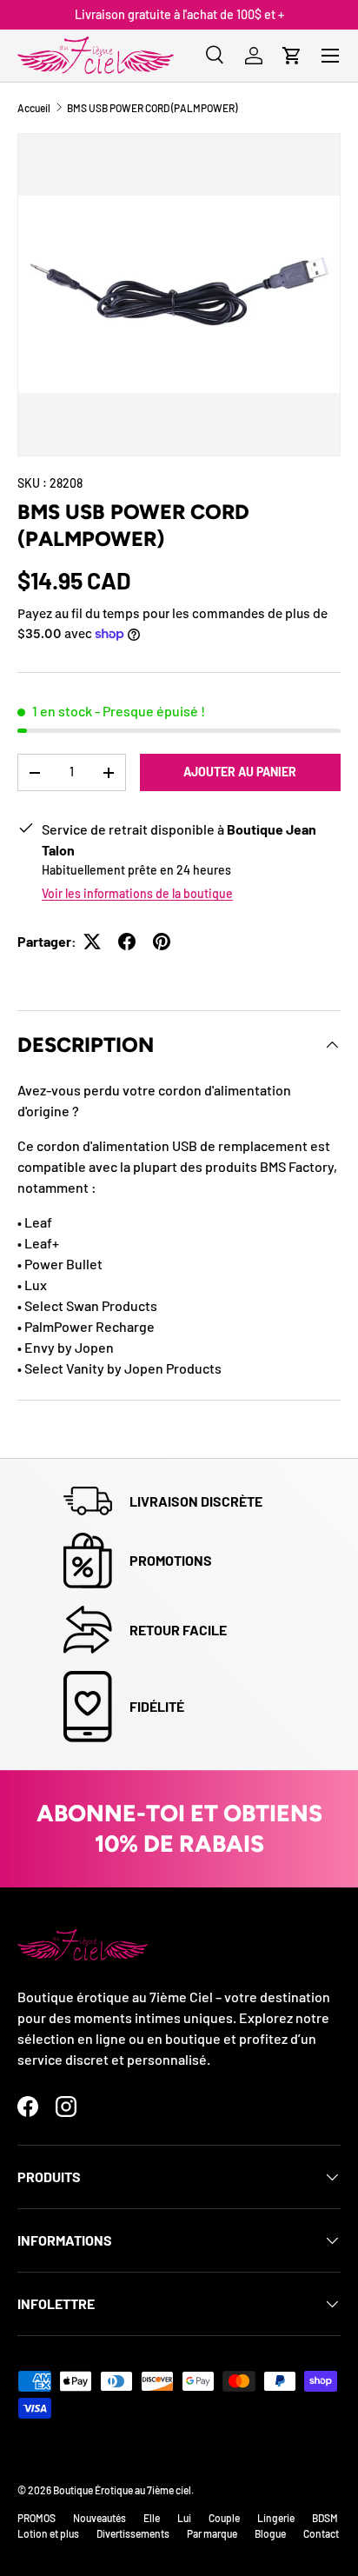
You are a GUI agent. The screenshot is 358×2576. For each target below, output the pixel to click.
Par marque (212, 2533)
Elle (152, 2518)
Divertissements (133, 2533)
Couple (224, 2518)
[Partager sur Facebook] (127, 942)
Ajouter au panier (240, 772)
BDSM (325, 2518)
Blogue (270, 2533)
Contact (321, 2533)
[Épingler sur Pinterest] (162, 942)
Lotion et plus (48, 2533)
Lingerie (276, 2518)
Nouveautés (99, 2518)
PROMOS (36, 2518)
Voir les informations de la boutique (137, 893)
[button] (292, 56)
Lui (184, 2518)
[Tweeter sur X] (92, 942)
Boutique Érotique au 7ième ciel (122, 2490)
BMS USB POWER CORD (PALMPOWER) (152, 108)
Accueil (34, 108)
